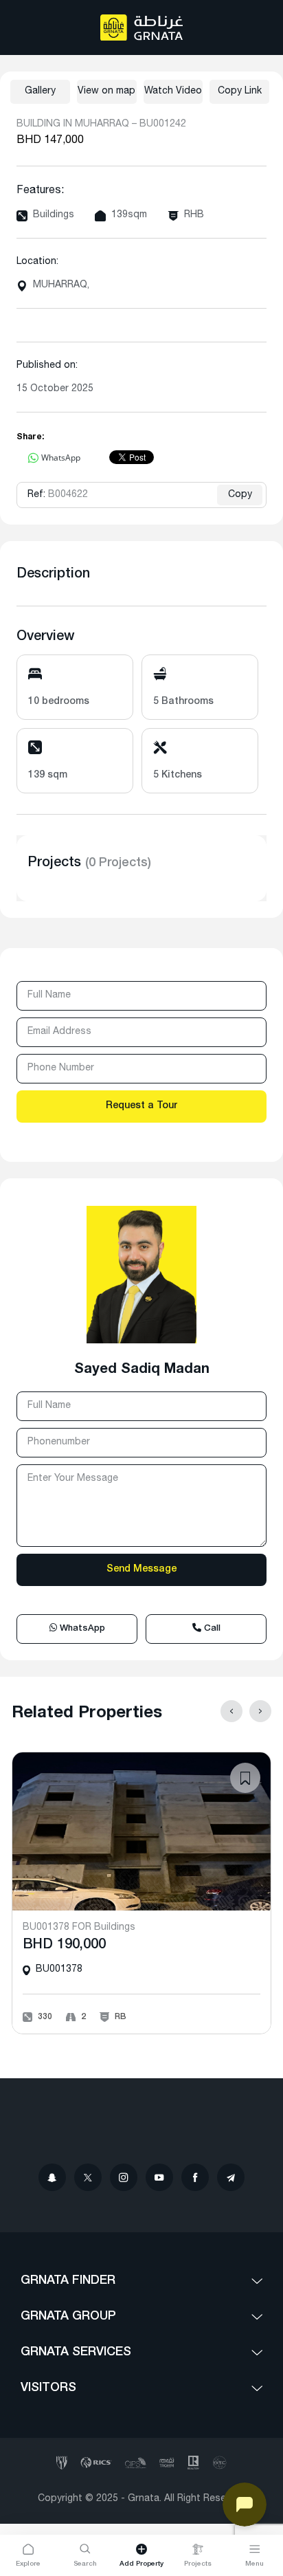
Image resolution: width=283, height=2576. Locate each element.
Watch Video (173, 91)
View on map (106, 91)
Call (211, 1629)
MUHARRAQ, (61, 285)
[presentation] (231, 1711)
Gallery (40, 91)
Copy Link (240, 91)
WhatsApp (81, 1629)
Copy (240, 495)
